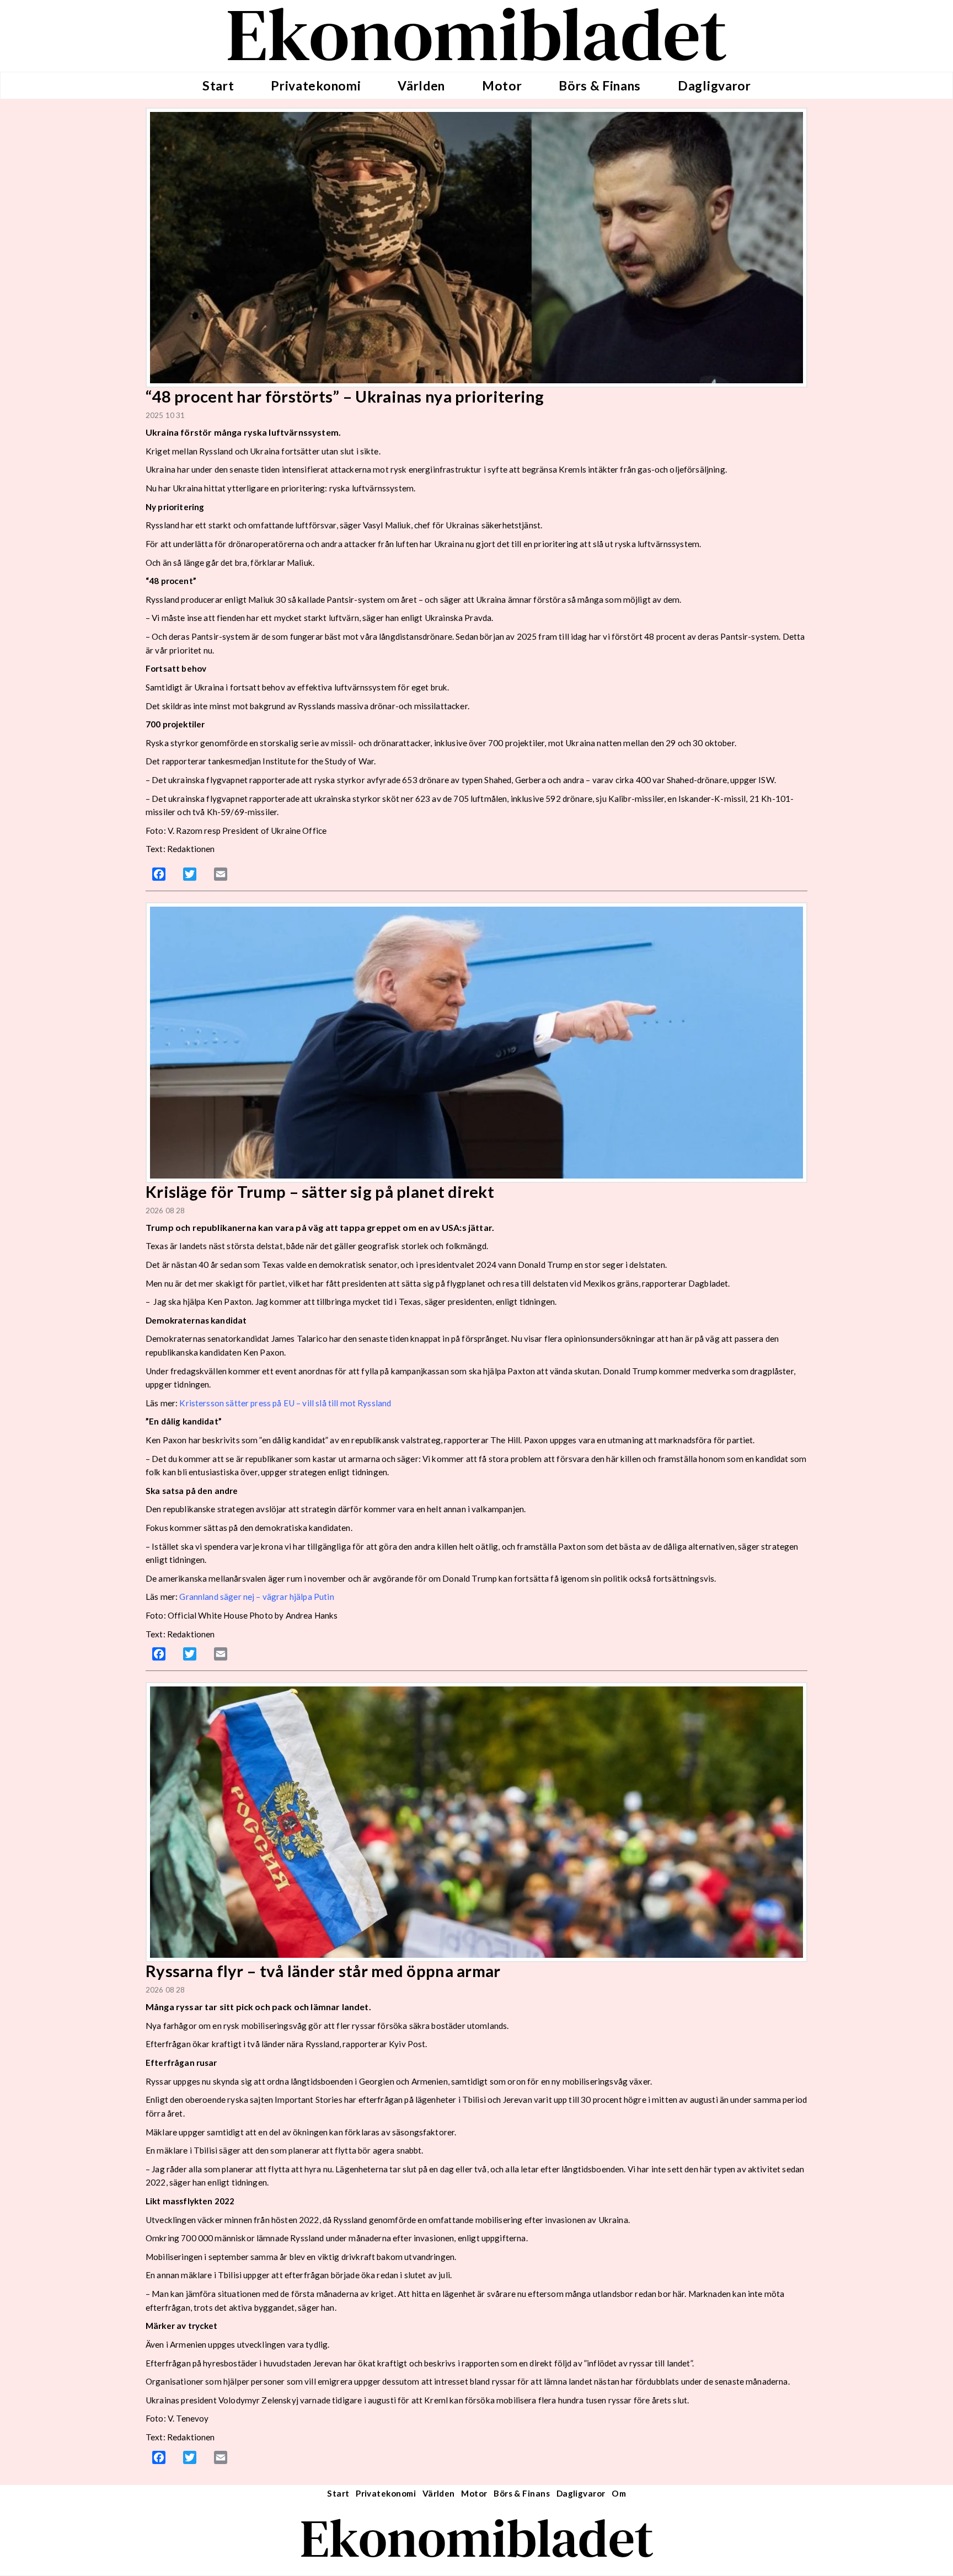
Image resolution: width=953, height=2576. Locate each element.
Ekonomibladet (477, 2538)
